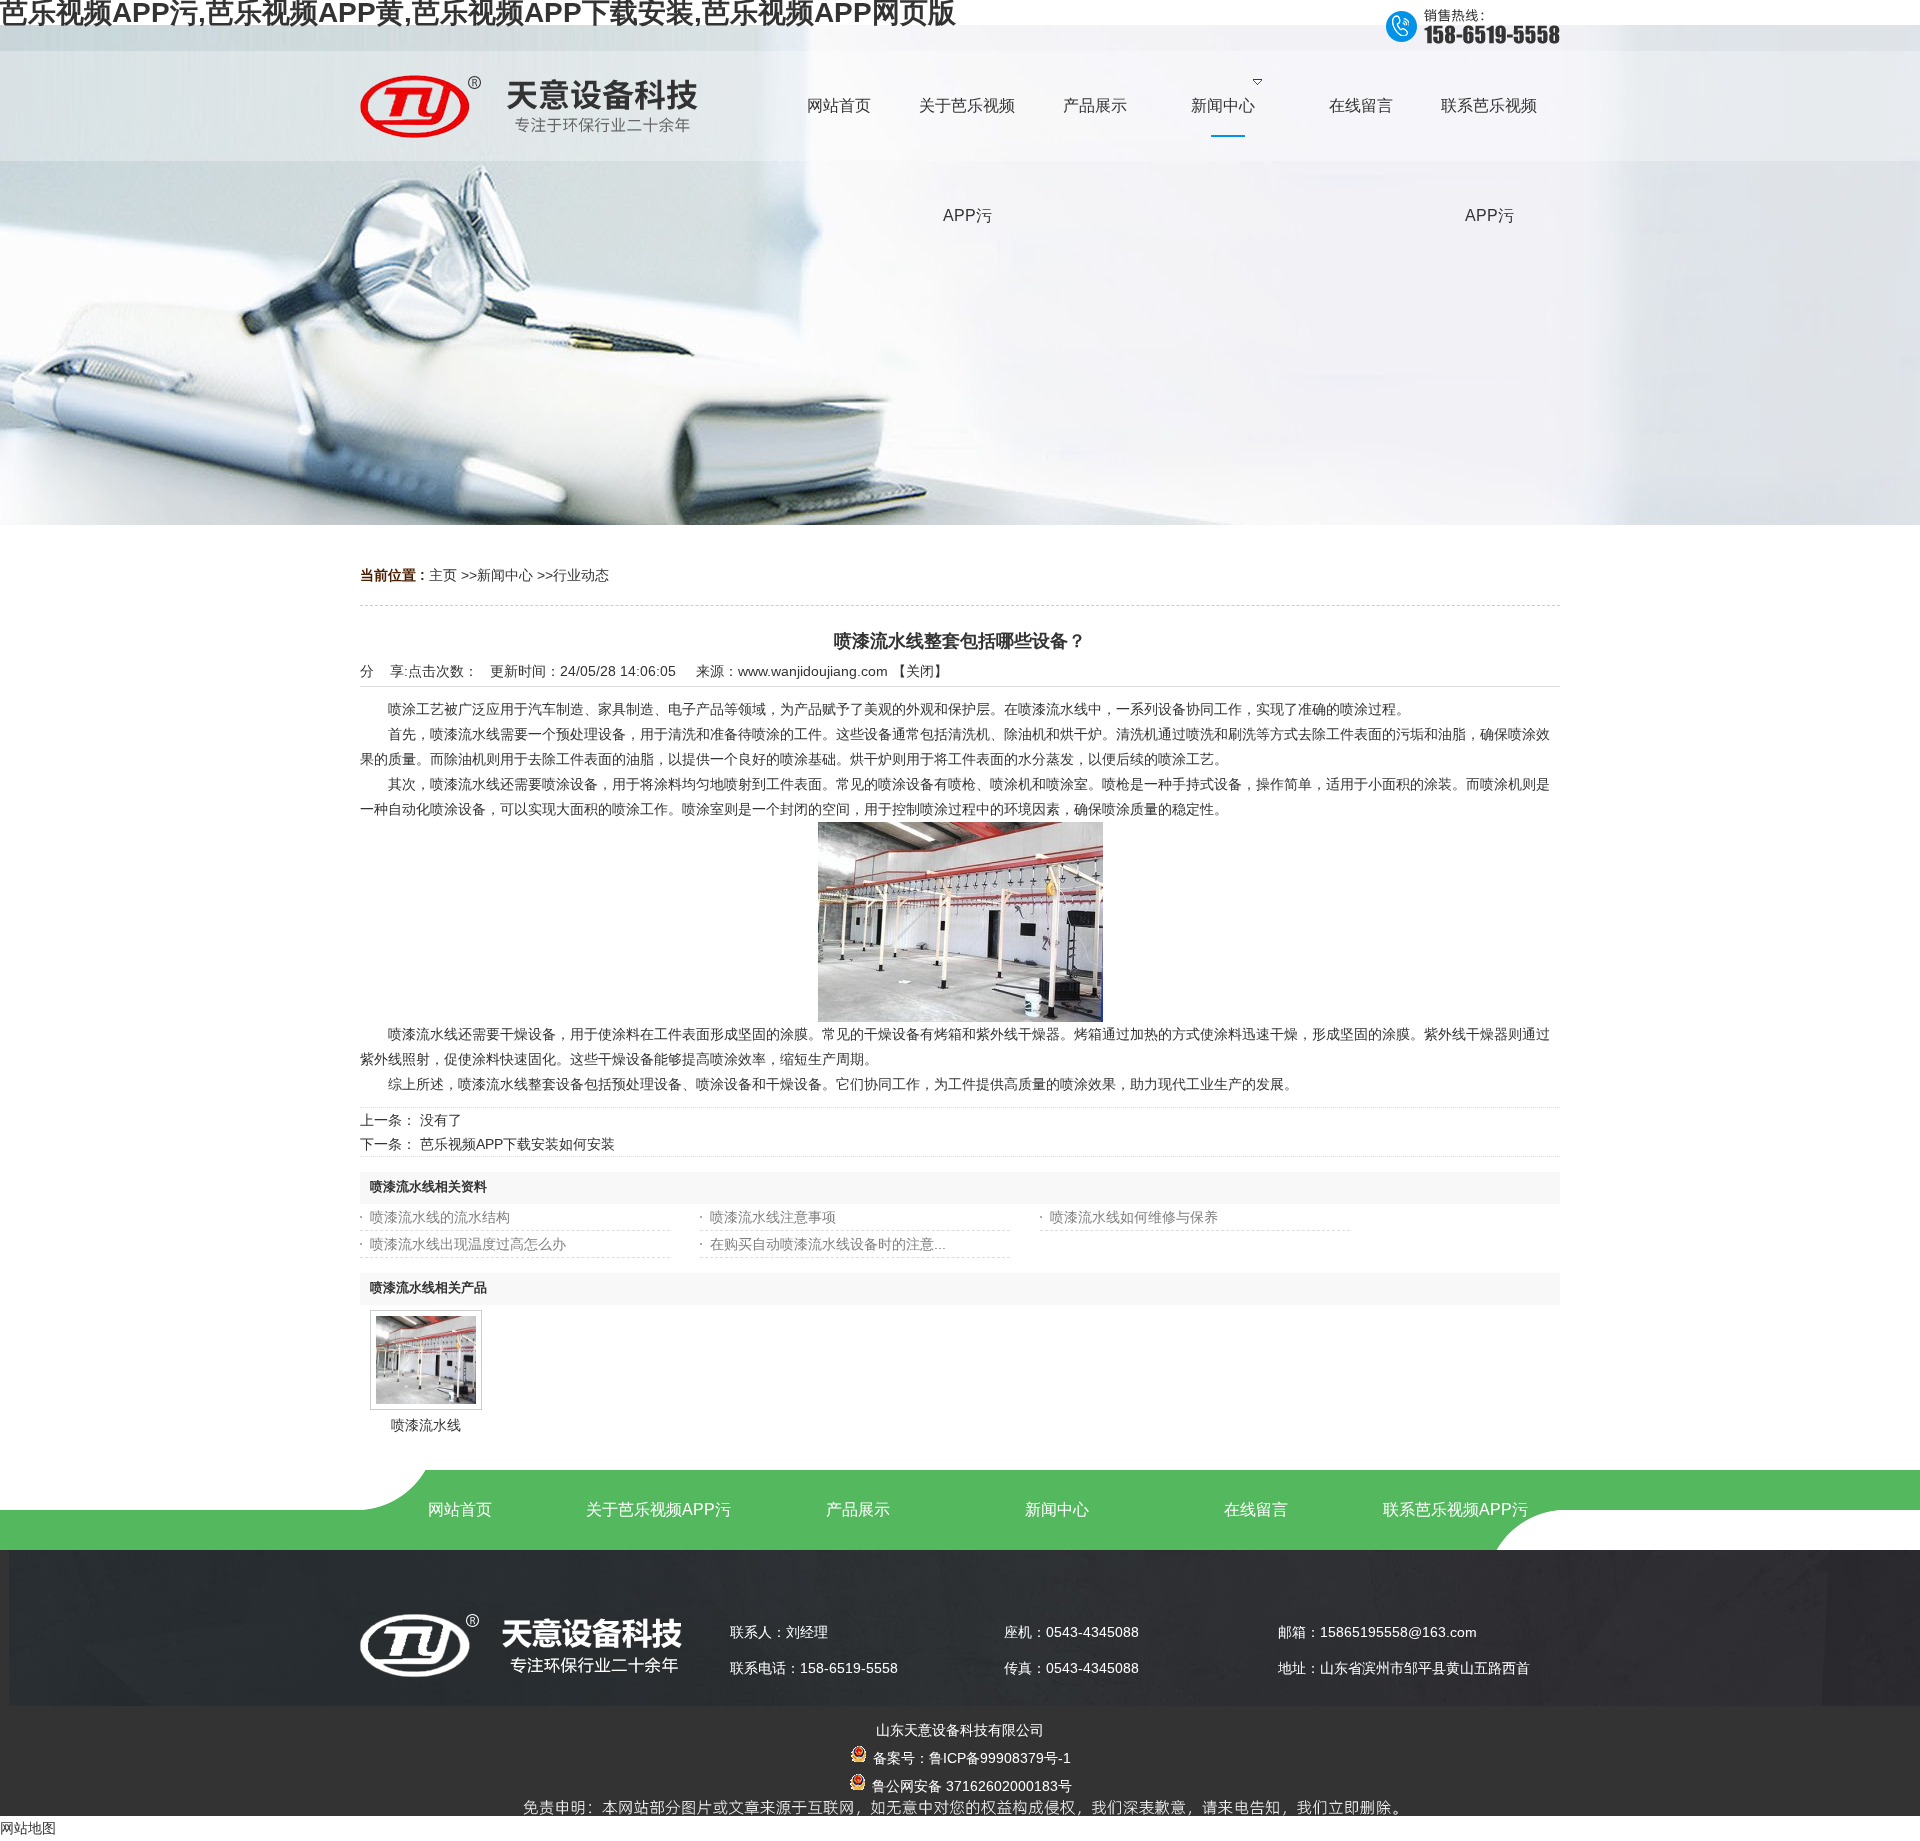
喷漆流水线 (426, 1425)
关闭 (920, 671)
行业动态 (581, 575)
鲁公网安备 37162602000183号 (970, 1786)
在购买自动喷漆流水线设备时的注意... (828, 1244)
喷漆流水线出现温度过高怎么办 (468, 1244)
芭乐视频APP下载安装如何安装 (517, 1144)
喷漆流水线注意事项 (773, 1217)
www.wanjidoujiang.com (813, 671)
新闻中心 (505, 575)
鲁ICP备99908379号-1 (1000, 1758)
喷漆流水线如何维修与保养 (1134, 1217)
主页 (443, 575)
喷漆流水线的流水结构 (440, 1217)
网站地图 (28, 1828)
